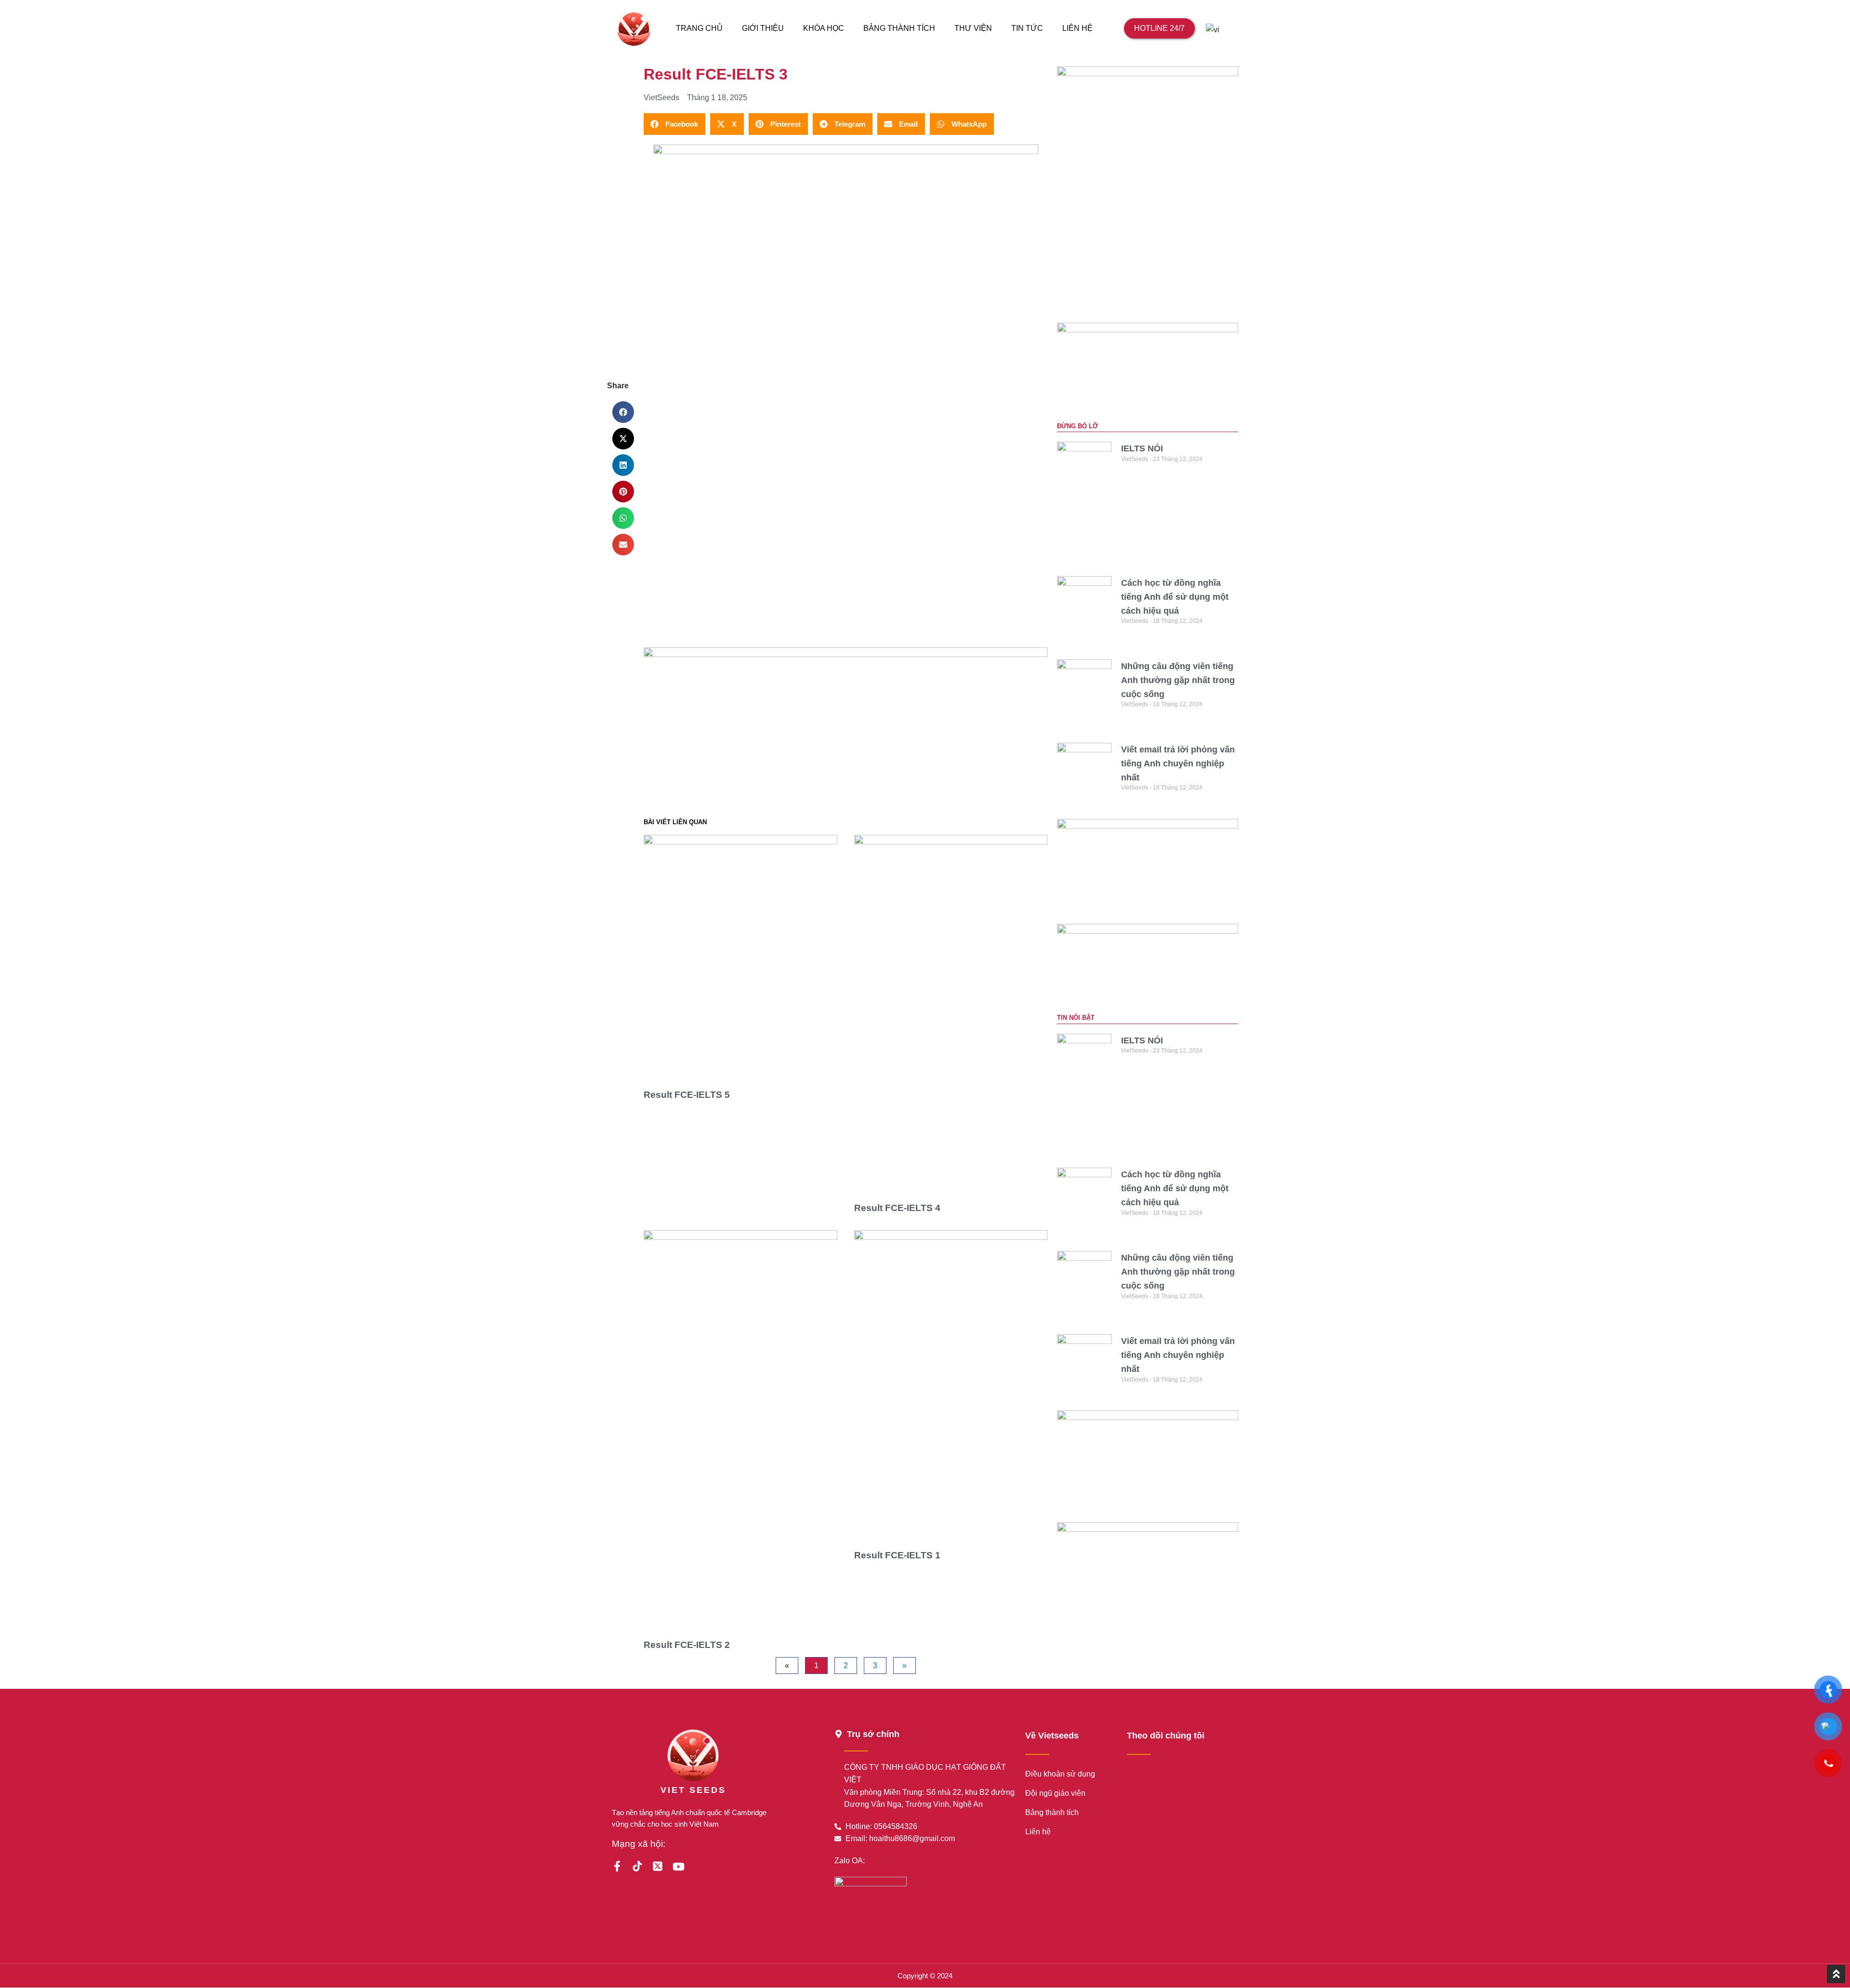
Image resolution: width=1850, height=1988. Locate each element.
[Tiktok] (637, 1866)
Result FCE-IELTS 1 (897, 1555)
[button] (623, 412)
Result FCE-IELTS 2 (687, 1645)
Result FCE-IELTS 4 (897, 1208)
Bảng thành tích (899, 28)
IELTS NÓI (1142, 448)
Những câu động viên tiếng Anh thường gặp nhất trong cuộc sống (1178, 680)
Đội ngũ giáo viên (1055, 1793)
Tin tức (1027, 28)
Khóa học (824, 28)
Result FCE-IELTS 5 (687, 1095)
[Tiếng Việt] (1216, 28)
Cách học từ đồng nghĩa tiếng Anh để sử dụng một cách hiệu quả (1175, 597)
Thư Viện (973, 28)
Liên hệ (1077, 28)
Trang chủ (699, 28)
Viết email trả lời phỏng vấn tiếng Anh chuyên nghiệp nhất (1178, 764)
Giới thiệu (763, 28)
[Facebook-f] (617, 1866)
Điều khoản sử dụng (1060, 1774)
